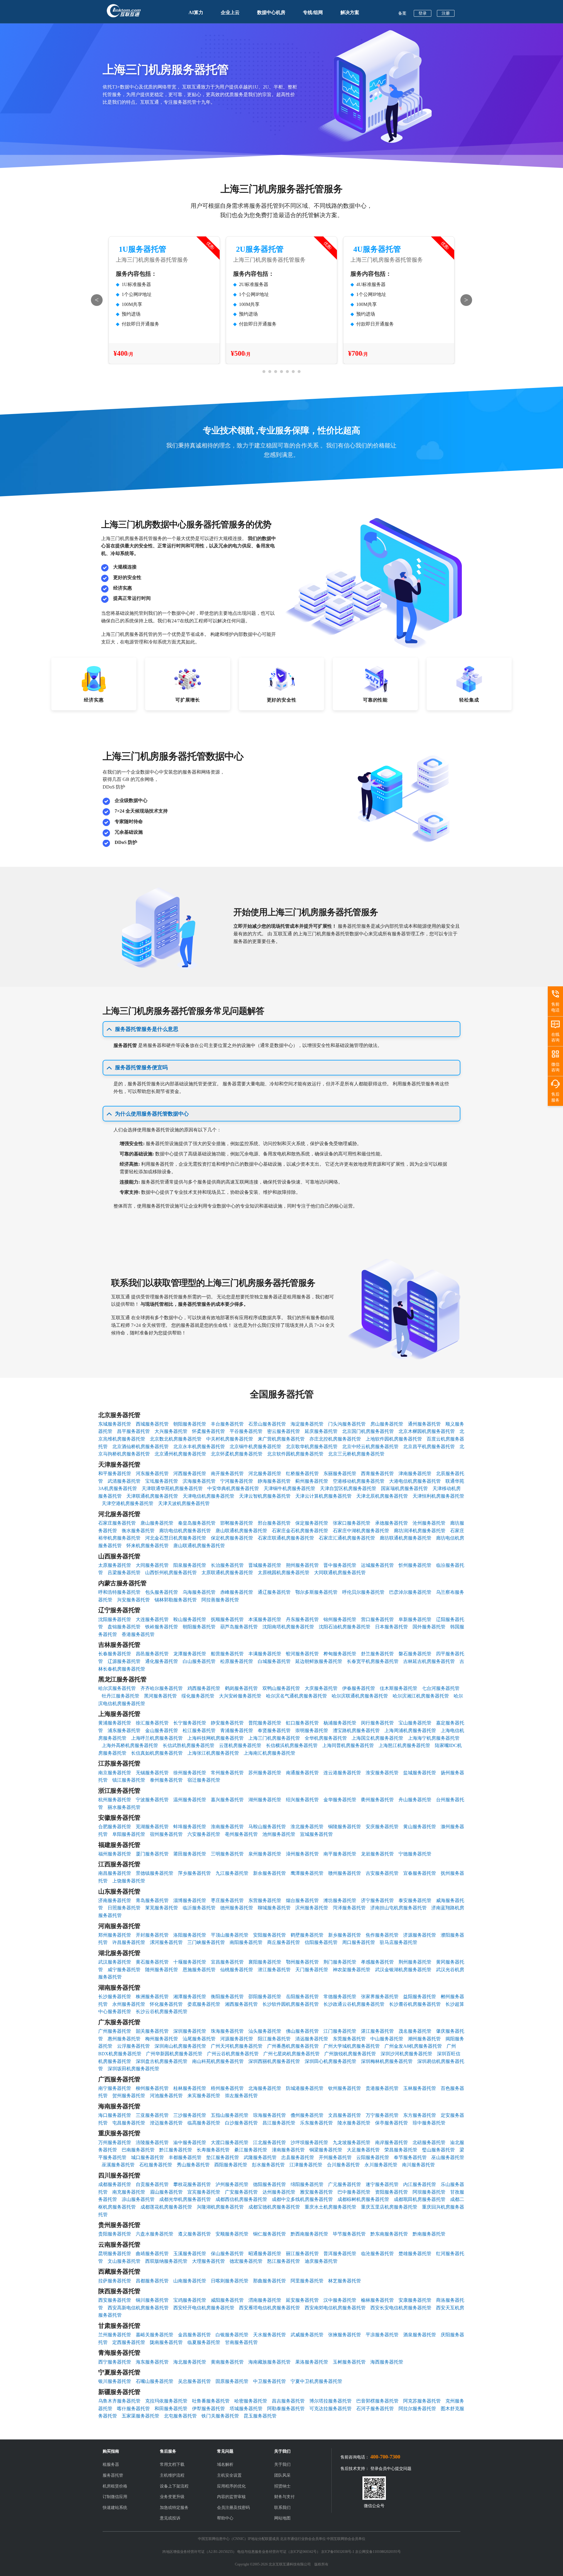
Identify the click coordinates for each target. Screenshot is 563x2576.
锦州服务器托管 (340, 1619)
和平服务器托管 (115, 1473)
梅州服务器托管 (162, 2039)
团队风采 (282, 2475)
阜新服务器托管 (415, 1619)
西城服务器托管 (152, 1424)
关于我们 (282, 2465)
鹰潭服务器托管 (307, 1873)
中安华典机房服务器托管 (233, 1488)
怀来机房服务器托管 (147, 1546)
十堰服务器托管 (190, 1962)
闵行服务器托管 (377, 1723)
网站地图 (282, 2518)
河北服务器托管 (265, 1473)
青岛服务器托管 (152, 1900)
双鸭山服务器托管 (281, 1688)
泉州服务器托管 (265, 1854)
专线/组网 (313, 12)
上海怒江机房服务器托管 (404, 1745)
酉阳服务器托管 (231, 2165)
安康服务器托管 (415, 2300)
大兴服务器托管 (171, 1431)
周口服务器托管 (359, 1942)
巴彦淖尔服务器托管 (410, 1592)
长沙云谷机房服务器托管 (162, 2011)
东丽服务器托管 (340, 1473)
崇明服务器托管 (312, 1730)
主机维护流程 (172, 2475)
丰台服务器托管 (227, 1424)
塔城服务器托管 (246, 2409)
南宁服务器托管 (115, 2088)
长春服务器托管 (115, 1654)
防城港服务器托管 (305, 2088)
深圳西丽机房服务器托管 (274, 2061)
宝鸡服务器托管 (190, 2300)
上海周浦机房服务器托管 (410, 1730)
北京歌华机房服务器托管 (312, 1447)
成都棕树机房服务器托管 (363, 2199)
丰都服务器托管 (185, 2157)
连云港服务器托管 (342, 1773)
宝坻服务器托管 (162, 1481)
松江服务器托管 (199, 1730)
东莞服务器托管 (349, 2039)
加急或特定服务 (174, 2508)
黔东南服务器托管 (389, 2234)
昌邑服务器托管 (152, 1654)
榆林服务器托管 (377, 2300)
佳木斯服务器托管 (398, 1688)
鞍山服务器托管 (190, 1619)
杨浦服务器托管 (340, 1723)
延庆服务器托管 (321, 1431)
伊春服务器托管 (359, 1688)
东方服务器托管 (420, 2115)
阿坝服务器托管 (429, 2192)
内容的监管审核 (231, 2497)
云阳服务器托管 (373, 2157)
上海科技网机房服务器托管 (216, 1738)
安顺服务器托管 (232, 2234)
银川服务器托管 (115, 2381)
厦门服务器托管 (152, 1854)
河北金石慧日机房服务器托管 (176, 1538)
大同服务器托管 (152, 1565)
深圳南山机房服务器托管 (180, 2046)
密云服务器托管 (284, 1431)
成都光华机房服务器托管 (185, 2199)
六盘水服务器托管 (155, 2234)
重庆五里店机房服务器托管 (389, 2207)
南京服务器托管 (115, 1773)
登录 (423, 13)
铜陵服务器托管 (345, 1827)
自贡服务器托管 (152, 2184)
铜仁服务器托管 (269, 2234)
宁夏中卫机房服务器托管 (316, 2381)
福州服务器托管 (115, 1854)
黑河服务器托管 (160, 1696)
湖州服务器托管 (265, 1800)
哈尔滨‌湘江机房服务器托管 (421, 1696)
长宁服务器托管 (190, 1723)
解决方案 (350, 12)
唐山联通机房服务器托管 (241, 1531)
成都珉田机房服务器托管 (420, 2199)
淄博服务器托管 (190, 1900)
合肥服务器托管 (115, 1827)
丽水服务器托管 (124, 1807)
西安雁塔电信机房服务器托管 (269, 2308)
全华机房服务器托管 (326, 1738)
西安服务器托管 (115, 2300)
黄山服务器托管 (420, 1827)
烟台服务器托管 (302, 1900)
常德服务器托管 (340, 1997)
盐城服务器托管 (420, 1773)
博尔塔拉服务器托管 (330, 2401)
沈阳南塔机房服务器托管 (288, 1627)
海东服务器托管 (152, 2362)
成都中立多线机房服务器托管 (302, 2199)
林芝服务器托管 (345, 2281)
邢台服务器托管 (274, 1523)
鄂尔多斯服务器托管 (316, 1592)
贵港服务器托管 (382, 2088)
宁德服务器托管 (415, 1854)
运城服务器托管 (377, 1565)
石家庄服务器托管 (117, 1523)
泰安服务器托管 (415, 1900)
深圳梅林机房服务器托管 (387, 2061)
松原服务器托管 (237, 1661)
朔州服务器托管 (302, 1565)
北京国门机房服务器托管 (368, 1431)
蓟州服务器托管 (312, 1481)
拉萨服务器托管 (115, 2281)
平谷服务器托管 (246, 1431)
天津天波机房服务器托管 (184, 1503)
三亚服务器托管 (152, 2115)
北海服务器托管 (265, 2088)
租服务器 (111, 2465)
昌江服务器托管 (279, 2123)
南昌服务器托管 (115, 1873)
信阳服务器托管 (321, 1942)
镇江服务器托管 (129, 1780)
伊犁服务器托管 (208, 2409)
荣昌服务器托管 (401, 2150)
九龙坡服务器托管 (352, 2142)
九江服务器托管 (232, 1873)
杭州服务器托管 (115, 1800)
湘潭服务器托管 (190, 1997)
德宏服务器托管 (246, 2261)
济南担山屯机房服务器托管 (398, 1908)
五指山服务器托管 (230, 2115)
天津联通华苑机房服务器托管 (172, 1488)
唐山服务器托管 (157, 1523)
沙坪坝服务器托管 (309, 2142)
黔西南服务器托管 (309, 2234)
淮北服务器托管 (307, 1827)
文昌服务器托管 (345, 2115)
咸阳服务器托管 (227, 2300)
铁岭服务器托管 (162, 1627)
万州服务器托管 (115, 2142)
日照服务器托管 (124, 1908)
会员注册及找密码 (233, 2508)
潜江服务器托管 (274, 1970)
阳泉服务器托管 (190, 1565)
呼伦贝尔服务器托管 (363, 1592)
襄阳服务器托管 (265, 1962)
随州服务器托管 (162, 1970)
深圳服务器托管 (190, 2031)
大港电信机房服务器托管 (415, 1481)
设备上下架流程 (174, 2486)
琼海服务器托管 (269, 2115)
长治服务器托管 (227, 1565)
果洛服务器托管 (312, 2362)
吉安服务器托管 (382, 1873)
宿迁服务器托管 (204, 1780)
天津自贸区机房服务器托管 (348, 1488)
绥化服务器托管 (198, 1696)
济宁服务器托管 (377, 1900)
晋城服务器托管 (265, 1565)
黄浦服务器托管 (115, 1723)
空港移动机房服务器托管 (359, 1481)
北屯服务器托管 (180, 2416)
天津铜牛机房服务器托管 (289, 1488)
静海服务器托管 (274, 1481)
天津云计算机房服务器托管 (323, 1496)
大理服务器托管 (208, 2261)
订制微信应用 (115, 2497)
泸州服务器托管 (232, 2184)
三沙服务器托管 (190, 2115)
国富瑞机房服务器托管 (404, 1488)
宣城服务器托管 (316, 1834)
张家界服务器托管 (380, 1997)
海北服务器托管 (190, 2362)
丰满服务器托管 (265, 1654)
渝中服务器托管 (190, 2142)
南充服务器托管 (129, 2192)
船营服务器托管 (227, 1654)
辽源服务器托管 (124, 1661)
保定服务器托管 (312, 1523)
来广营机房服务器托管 (281, 1439)
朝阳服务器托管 (190, 1424)
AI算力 (196, 12)
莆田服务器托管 (190, 1854)
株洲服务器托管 (152, 1997)
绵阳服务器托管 (307, 2184)
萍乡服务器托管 (194, 1873)
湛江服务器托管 (377, 2031)
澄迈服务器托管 (166, 2123)
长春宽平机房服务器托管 (373, 1661)
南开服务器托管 (227, 1473)
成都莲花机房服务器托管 (166, 2207)
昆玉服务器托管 (260, 2416)
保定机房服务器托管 (232, 1538)
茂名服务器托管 (415, 2031)
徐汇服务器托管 (152, 1723)
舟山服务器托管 (415, 1800)
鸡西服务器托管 (204, 1688)
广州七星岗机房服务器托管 (291, 2054)
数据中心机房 (271, 12)
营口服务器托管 (377, 1619)
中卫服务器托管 (269, 2381)
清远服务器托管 (312, 2039)
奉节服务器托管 (410, 2157)
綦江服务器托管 (251, 2150)
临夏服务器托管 (204, 2342)
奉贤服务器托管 (274, 1730)
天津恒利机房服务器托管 (438, 1496)
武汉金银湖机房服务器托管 (403, 1970)
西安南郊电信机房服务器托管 (335, 2308)
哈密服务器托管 (251, 2401)
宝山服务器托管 (415, 1723)
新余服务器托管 (269, 1873)
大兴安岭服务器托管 (240, 1696)
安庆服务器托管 (382, 1827)
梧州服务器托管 (227, 2088)
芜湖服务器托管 (152, 1827)
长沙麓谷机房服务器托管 (415, 2004)
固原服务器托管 (232, 2381)
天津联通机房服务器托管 (152, 1496)
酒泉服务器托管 (420, 2335)
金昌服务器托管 (194, 2335)
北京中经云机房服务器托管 (370, 1447)
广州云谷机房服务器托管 (233, 2054)
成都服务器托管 (115, 2184)
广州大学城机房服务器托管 (352, 2046)
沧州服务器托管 (429, 1523)
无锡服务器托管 (152, 1773)
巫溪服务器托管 (118, 2165)
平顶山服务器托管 (230, 1935)
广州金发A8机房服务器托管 (413, 2046)
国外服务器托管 (429, 1627)
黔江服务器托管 (176, 2150)
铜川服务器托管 (152, 2300)
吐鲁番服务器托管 (211, 2401)
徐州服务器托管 (190, 1773)
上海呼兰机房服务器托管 (157, 1738)
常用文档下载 (172, 2465)
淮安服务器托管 (382, 1773)
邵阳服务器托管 (265, 1997)
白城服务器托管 (274, 1661)
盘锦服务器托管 (124, 1627)
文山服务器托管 (124, 2261)
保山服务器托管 (227, 2254)
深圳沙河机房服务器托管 (406, 2054)
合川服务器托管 (343, 2165)
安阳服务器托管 (269, 1935)
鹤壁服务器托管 (307, 1935)
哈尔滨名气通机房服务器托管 (296, 1696)
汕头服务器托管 (265, 2031)
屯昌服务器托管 (129, 2123)
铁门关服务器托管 (220, 2416)
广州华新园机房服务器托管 (174, 2054)
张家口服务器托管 (352, 1523)
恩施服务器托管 (199, 1970)
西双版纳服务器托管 (166, 2261)
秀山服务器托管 (193, 2165)
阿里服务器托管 (307, 2281)
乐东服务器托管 (316, 2123)
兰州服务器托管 (115, 2335)
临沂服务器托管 (199, 1908)
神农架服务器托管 (352, 1970)
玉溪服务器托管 (190, 2254)
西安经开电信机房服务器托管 (204, 2308)
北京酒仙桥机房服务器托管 (140, 1447)
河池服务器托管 (166, 2096)
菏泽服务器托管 (349, 1908)
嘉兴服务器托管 (227, 1800)
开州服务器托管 (335, 2157)
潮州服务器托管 (424, 2039)
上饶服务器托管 (129, 1881)
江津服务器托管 (306, 2165)
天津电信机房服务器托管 (208, 1496)
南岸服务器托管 (391, 2142)
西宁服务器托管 (115, 2362)
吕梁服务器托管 (124, 1573)
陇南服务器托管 (166, 2342)
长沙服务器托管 (115, 1997)
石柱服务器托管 (156, 2165)
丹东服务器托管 (302, 1619)
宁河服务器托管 (237, 1481)
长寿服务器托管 (213, 2150)
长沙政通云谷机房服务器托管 (354, 2004)
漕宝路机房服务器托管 (356, 1730)
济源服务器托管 (420, 1935)
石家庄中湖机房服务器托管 (361, 1531)
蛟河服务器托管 (302, 1654)
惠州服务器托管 (124, 2039)
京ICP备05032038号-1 (338, 2552)
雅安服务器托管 (316, 2192)
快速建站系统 (115, 2508)
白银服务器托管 (232, 2335)
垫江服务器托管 (223, 2157)
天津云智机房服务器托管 (265, 1496)
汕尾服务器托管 (199, 2039)
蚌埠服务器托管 (190, 1827)
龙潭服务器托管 (190, 1654)
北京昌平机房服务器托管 (429, 1447)
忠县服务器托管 (298, 2157)
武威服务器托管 (307, 2335)
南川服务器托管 (418, 2165)
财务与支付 (284, 2497)
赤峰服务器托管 (237, 1592)
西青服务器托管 (377, 1473)
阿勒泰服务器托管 (286, 2409)
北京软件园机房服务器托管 (295, 1454)
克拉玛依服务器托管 (166, 2401)
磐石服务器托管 (415, 1654)
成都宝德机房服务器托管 (274, 2207)
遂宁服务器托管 (382, 2184)
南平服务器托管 (340, 1854)
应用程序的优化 (231, 2486)
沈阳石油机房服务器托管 (345, 1627)
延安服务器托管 (302, 2300)
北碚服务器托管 (429, 2142)
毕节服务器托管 (349, 2234)
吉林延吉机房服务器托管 (429, 1661)
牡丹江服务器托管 (121, 1696)
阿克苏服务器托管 (422, 2401)
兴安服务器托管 (133, 1600)
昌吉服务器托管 (288, 2401)
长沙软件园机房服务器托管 (291, 2004)
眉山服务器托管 (166, 2192)
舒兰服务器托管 (377, 1654)
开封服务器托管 (152, 1935)
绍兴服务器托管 (302, 1800)
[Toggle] (109, 1029)
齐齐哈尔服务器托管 (162, 1688)
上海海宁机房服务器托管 (434, 1738)
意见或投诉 (170, 2518)
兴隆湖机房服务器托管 (220, 2207)
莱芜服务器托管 (162, 1908)
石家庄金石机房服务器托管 (300, 1531)
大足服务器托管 (363, 2150)
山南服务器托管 (190, 2281)
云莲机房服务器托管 (240, 1745)
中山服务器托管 (387, 2039)
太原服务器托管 (115, 1565)
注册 (446, 13)
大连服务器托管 (152, 1619)
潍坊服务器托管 (340, 1900)
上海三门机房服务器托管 (274, 1738)
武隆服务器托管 (260, 2157)
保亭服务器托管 (391, 2123)
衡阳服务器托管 (227, 1997)
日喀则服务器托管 (230, 2281)
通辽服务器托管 (274, 1592)
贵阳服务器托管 (115, 2234)
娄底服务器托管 (204, 2004)
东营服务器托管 (265, 1900)
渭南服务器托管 (265, 2300)
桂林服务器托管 (190, 2088)
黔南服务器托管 (429, 2234)
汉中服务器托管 (340, 2300)
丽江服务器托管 (302, 2254)
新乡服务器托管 (345, 1935)
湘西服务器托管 (241, 2004)
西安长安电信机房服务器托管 (401, 2308)
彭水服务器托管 (268, 2165)
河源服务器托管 (237, 2039)
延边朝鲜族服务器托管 (319, 1661)
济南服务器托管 (115, 1900)
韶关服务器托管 (152, 2031)
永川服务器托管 (381, 2165)
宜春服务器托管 (420, 1873)
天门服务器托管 (312, 1970)
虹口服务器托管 (302, 1723)
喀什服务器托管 (133, 2409)
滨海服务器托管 (199, 1481)
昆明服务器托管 (115, 2254)
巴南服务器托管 (138, 2150)
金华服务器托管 (340, 1800)
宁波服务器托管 (152, 1800)
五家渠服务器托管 (140, 2416)
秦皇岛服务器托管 (197, 1523)
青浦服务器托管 (237, 1730)
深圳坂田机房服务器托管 (133, 2069)
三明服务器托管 (227, 1854)
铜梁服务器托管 (326, 2150)
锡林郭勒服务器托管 (176, 1600)
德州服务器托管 (237, 1908)
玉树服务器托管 (349, 2362)
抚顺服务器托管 (227, 1619)
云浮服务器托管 (133, 2046)
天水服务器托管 (269, 2335)
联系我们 (282, 2508)
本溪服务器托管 (265, 1619)
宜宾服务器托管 (204, 2192)
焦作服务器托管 (382, 1935)
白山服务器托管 (199, 1661)
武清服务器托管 (124, 1481)
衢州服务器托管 (377, 1800)
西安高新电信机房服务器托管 (138, 2308)
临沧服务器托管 (377, 2254)
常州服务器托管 (227, 1773)
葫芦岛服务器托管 (239, 1627)
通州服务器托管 (424, 1424)
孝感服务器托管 (377, 1962)
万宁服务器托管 (382, 2115)
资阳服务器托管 (391, 2192)
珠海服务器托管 (227, 2031)
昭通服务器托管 (265, 2254)
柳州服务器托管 (152, 2088)
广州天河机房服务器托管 (237, 2046)
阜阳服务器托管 (129, 1834)
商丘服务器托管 (284, 1942)
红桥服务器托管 (302, 1473)
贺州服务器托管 (129, 2096)
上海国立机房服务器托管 (377, 1738)
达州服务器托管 (279, 2192)
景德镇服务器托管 (155, 1873)
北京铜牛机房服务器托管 (255, 1447)
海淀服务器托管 (307, 1424)
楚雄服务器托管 (415, 2254)
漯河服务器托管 (166, 1942)
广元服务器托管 (345, 2184)
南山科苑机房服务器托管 (218, 2061)
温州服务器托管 (190, 1800)
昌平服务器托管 (133, 1431)
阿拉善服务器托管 (220, 1600)
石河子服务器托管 (375, 2409)
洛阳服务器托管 (190, 1935)
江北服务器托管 (269, 2142)
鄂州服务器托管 (302, 1962)
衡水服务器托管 (138, 1531)
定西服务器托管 (129, 2342)
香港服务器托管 (138, 1634)
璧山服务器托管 (438, 2150)
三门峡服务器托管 (206, 1942)
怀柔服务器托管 (208, 1431)
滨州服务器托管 (312, 1908)
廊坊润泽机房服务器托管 (420, 1531)
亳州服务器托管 (241, 1834)
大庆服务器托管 (321, 1688)
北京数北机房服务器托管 (176, 1439)
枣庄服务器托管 (227, 1900)
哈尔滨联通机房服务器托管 (360, 1696)
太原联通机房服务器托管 (227, 1573)
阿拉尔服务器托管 (417, 2409)
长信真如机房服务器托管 (157, 1753)
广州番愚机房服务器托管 (293, 2046)
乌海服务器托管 (199, 1592)
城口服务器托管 (147, 2157)
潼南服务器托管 (288, 2150)
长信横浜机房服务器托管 (292, 1745)
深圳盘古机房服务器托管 (162, 2061)
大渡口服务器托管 (230, 2142)
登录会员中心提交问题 (391, 2469)
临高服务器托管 (204, 2123)
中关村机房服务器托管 (230, 1439)
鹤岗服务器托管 (241, 1688)
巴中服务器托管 (354, 2192)
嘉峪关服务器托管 (155, 2335)
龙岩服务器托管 (377, 1854)
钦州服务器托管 (345, 2088)
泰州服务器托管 (166, 1780)
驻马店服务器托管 (398, 1942)
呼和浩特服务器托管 (119, 1592)
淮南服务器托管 (227, 1827)
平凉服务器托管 (382, 2335)
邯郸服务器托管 (237, 1523)
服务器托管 (113, 2475)
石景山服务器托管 (267, 1424)
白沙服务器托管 (241, 2123)
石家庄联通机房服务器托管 (286, 1538)
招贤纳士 (282, 2486)
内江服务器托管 (420, 2184)
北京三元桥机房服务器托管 (356, 1454)
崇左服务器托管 (241, 2096)
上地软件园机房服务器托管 (394, 1439)
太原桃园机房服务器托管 (284, 1573)
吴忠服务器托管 (194, 2381)
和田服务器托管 (171, 2409)
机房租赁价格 (115, 2486)
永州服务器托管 (129, 2004)
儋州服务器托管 (307, 2115)
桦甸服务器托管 (340, 1654)
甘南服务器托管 (241, 2342)
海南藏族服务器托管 (269, 2362)
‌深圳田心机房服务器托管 (330, 2061)
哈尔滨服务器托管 (117, 1688)
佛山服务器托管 (302, 2031)
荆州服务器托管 (415, 1962)
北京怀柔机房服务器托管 (237, 1454)
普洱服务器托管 (340, 2254)
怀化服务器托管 (166, 2004)
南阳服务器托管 (246, 1942)
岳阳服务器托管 (302, 1997)
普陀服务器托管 (265, 1723)
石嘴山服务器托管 (155, 2381)
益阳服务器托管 (420, 1997)
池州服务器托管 (279, 1834)
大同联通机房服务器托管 (340, 1573)
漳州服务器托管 (302, 1854)
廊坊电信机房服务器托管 (185, 1531)
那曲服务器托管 (269, 2281)
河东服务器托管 (152, 1473)
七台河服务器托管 (441, 1688)
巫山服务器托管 (448, 2157)
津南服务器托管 (415, 1473)
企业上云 (230, 12)
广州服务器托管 (115, 2031)
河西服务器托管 (190, 1473)
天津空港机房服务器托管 (128, 1503)
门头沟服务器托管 (347, 1424)
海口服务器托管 (115, 2115)
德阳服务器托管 (269, 2184)
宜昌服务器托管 (227, 1962)
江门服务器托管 (340, 2031)
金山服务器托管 (162, 1730)
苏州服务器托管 (265, 1773)
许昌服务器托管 (129, 1942)
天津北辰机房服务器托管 (382, 1496)
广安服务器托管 (241, 2192)
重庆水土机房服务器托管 (330, 2207)
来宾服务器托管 (204, 2096)
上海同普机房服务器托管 (348, 1745)
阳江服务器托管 (274, 2039)
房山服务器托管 (387, 1424)
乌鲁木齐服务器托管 (119, 2401)
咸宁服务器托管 (124, 1970)
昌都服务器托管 (152, 2281)
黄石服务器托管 (152, 1962)
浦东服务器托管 (124, 1730)
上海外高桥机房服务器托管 (130, 1745)
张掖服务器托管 (345, 2335)
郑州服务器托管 (115, 1935)
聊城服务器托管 (274, 1908)
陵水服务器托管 (354, 2123)
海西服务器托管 (387, 2362)
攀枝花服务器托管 (192, 2184)
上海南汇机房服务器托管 (269, 1753)
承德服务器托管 (391, 1523)
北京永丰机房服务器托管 (199, 1447)
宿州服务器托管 (166, 1834)
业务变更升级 (172, 2497)
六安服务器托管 (204, 1834)
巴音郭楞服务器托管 (377, 2401)
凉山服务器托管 (138, 2199)
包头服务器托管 (162, 1592)
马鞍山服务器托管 (267, 1827)
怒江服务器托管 (284, 2261)
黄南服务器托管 (227, 2362)
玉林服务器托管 (420, 2088)
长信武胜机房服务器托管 (189, 1745)
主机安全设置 (229, 2475)
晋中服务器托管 (340, 1565)
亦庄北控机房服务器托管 (335, 1439)
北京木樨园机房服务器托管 (427, 1431)
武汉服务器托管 (115, 1962)
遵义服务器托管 (194, 2234)
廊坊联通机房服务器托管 (406, 1538)
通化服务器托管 (162, 1661)
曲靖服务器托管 (152, 2254)
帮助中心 (225, 2518)
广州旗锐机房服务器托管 (350, 2054)
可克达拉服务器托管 (330, 2409)
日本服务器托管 (391, 1627)
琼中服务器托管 (429, 2123)
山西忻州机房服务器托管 (171, 1573)
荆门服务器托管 (340, 1962)
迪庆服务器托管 (321, 2261)
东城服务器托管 (115, 1424)
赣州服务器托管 (345, 1873)
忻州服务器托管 (415, 1565)
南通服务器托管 (302, 1773)
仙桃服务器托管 (237, 1970)
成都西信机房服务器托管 (241, 2199)
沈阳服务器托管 (115, 1619)
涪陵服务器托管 (152, 2142)
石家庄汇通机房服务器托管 (347, 1538)
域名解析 (225, 2465)
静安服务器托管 (227, 1723)
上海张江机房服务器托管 (213, 1753)
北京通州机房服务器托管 (180, 1454)
